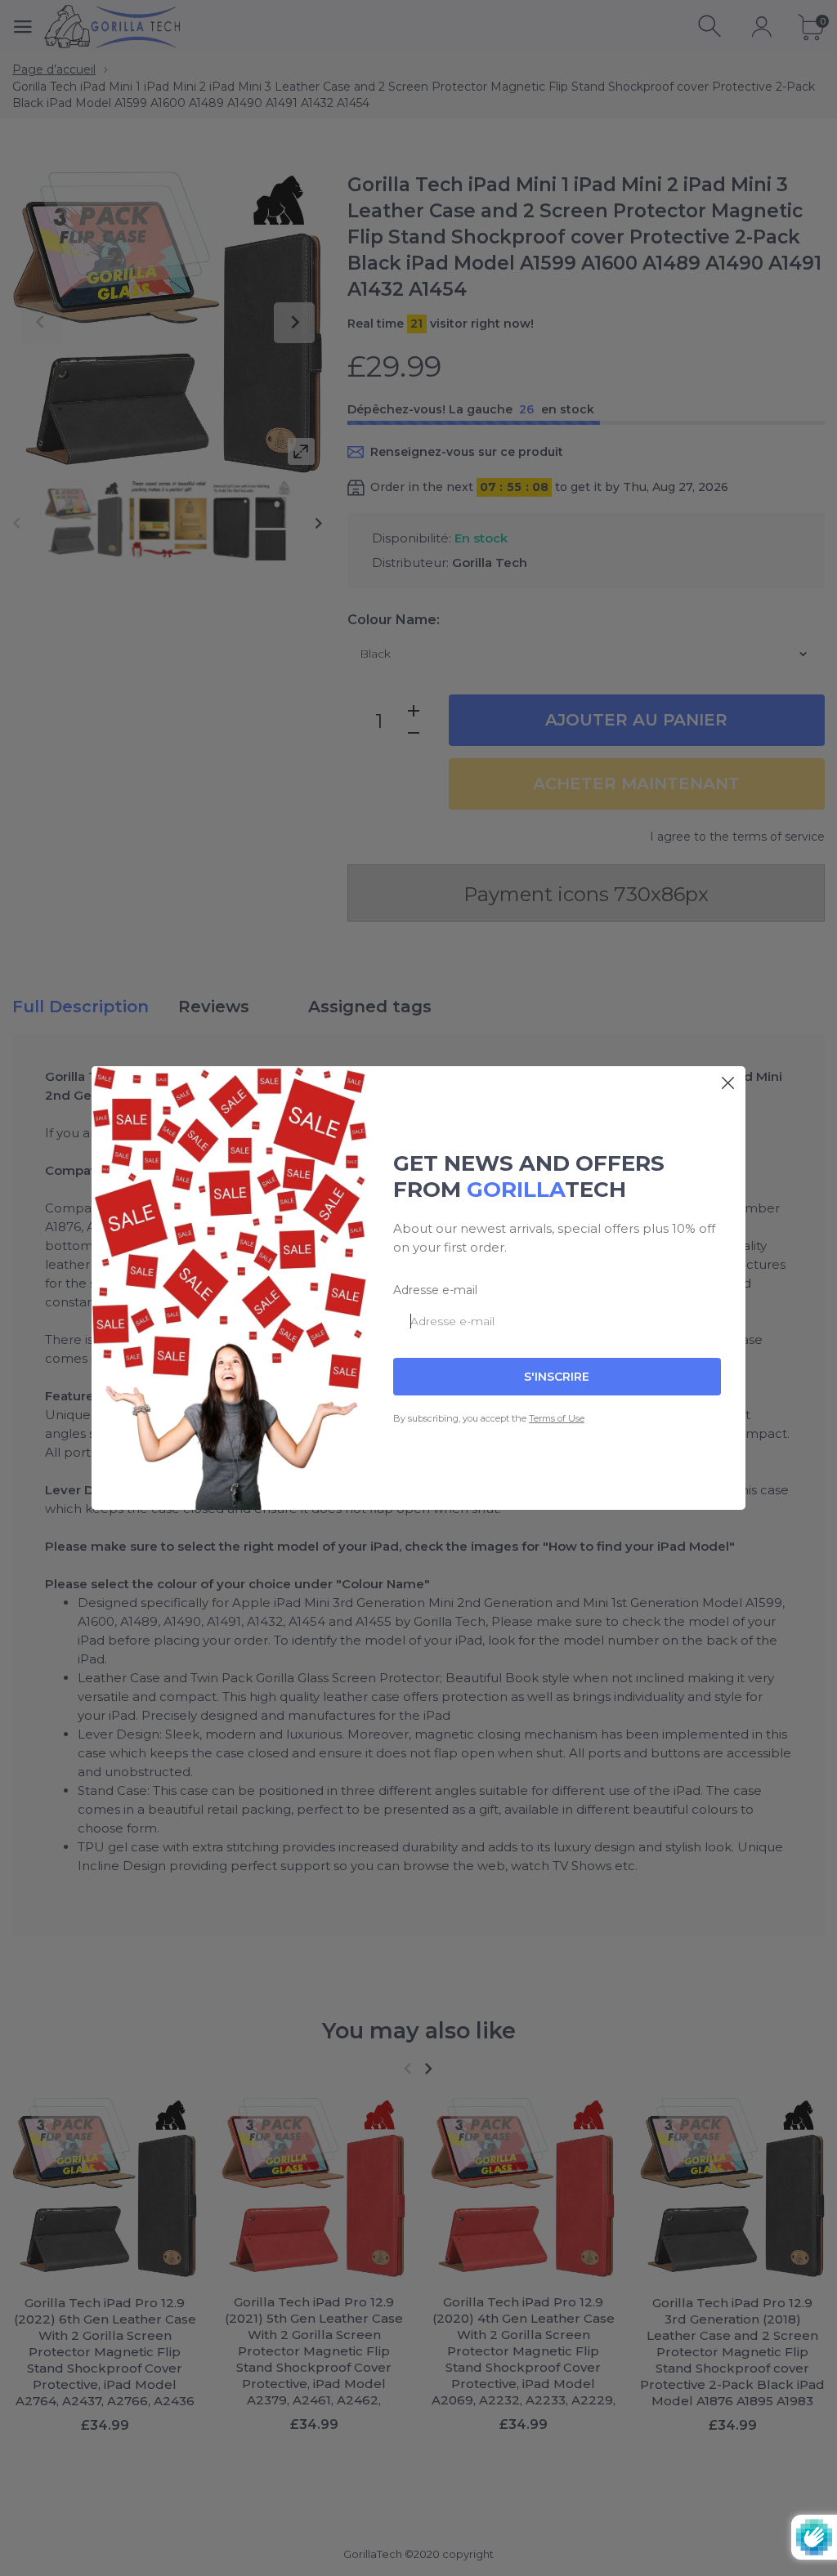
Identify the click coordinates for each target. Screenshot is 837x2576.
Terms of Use (557, 1418)
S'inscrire (557, 1377)
